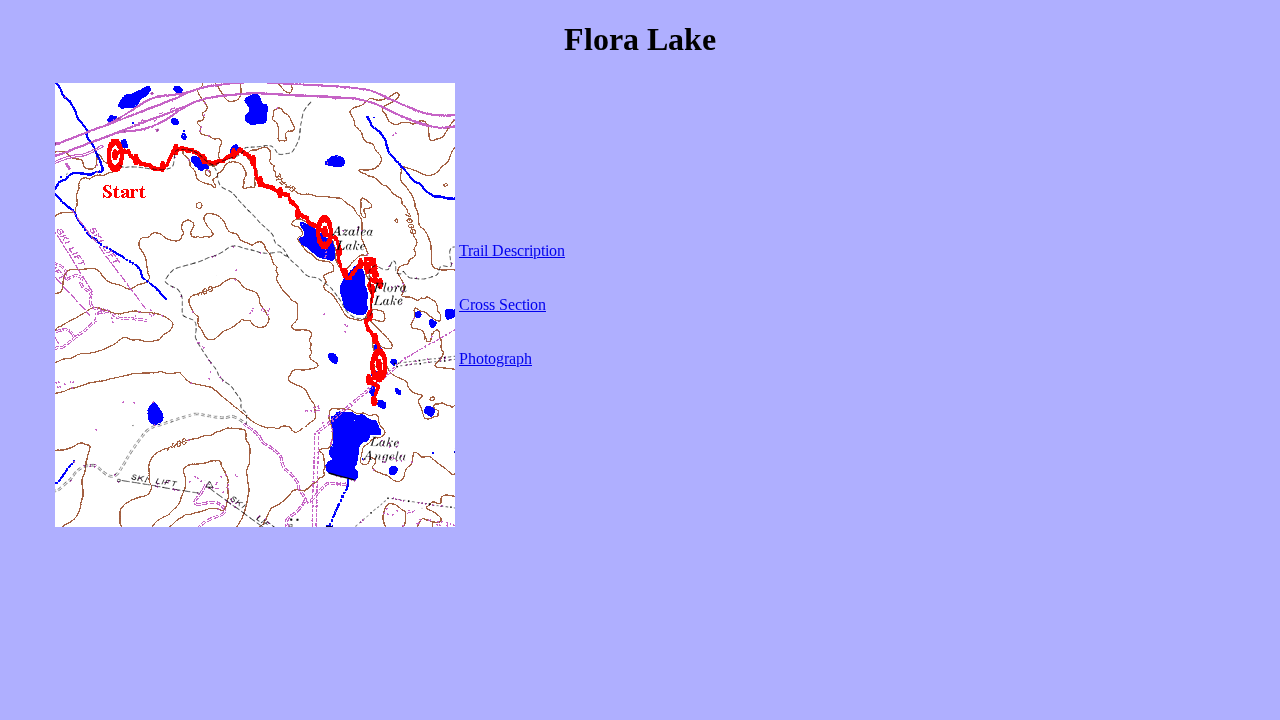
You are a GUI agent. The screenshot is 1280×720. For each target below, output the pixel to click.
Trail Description (512, 250)
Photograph (495, 358)
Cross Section (502, 304)
